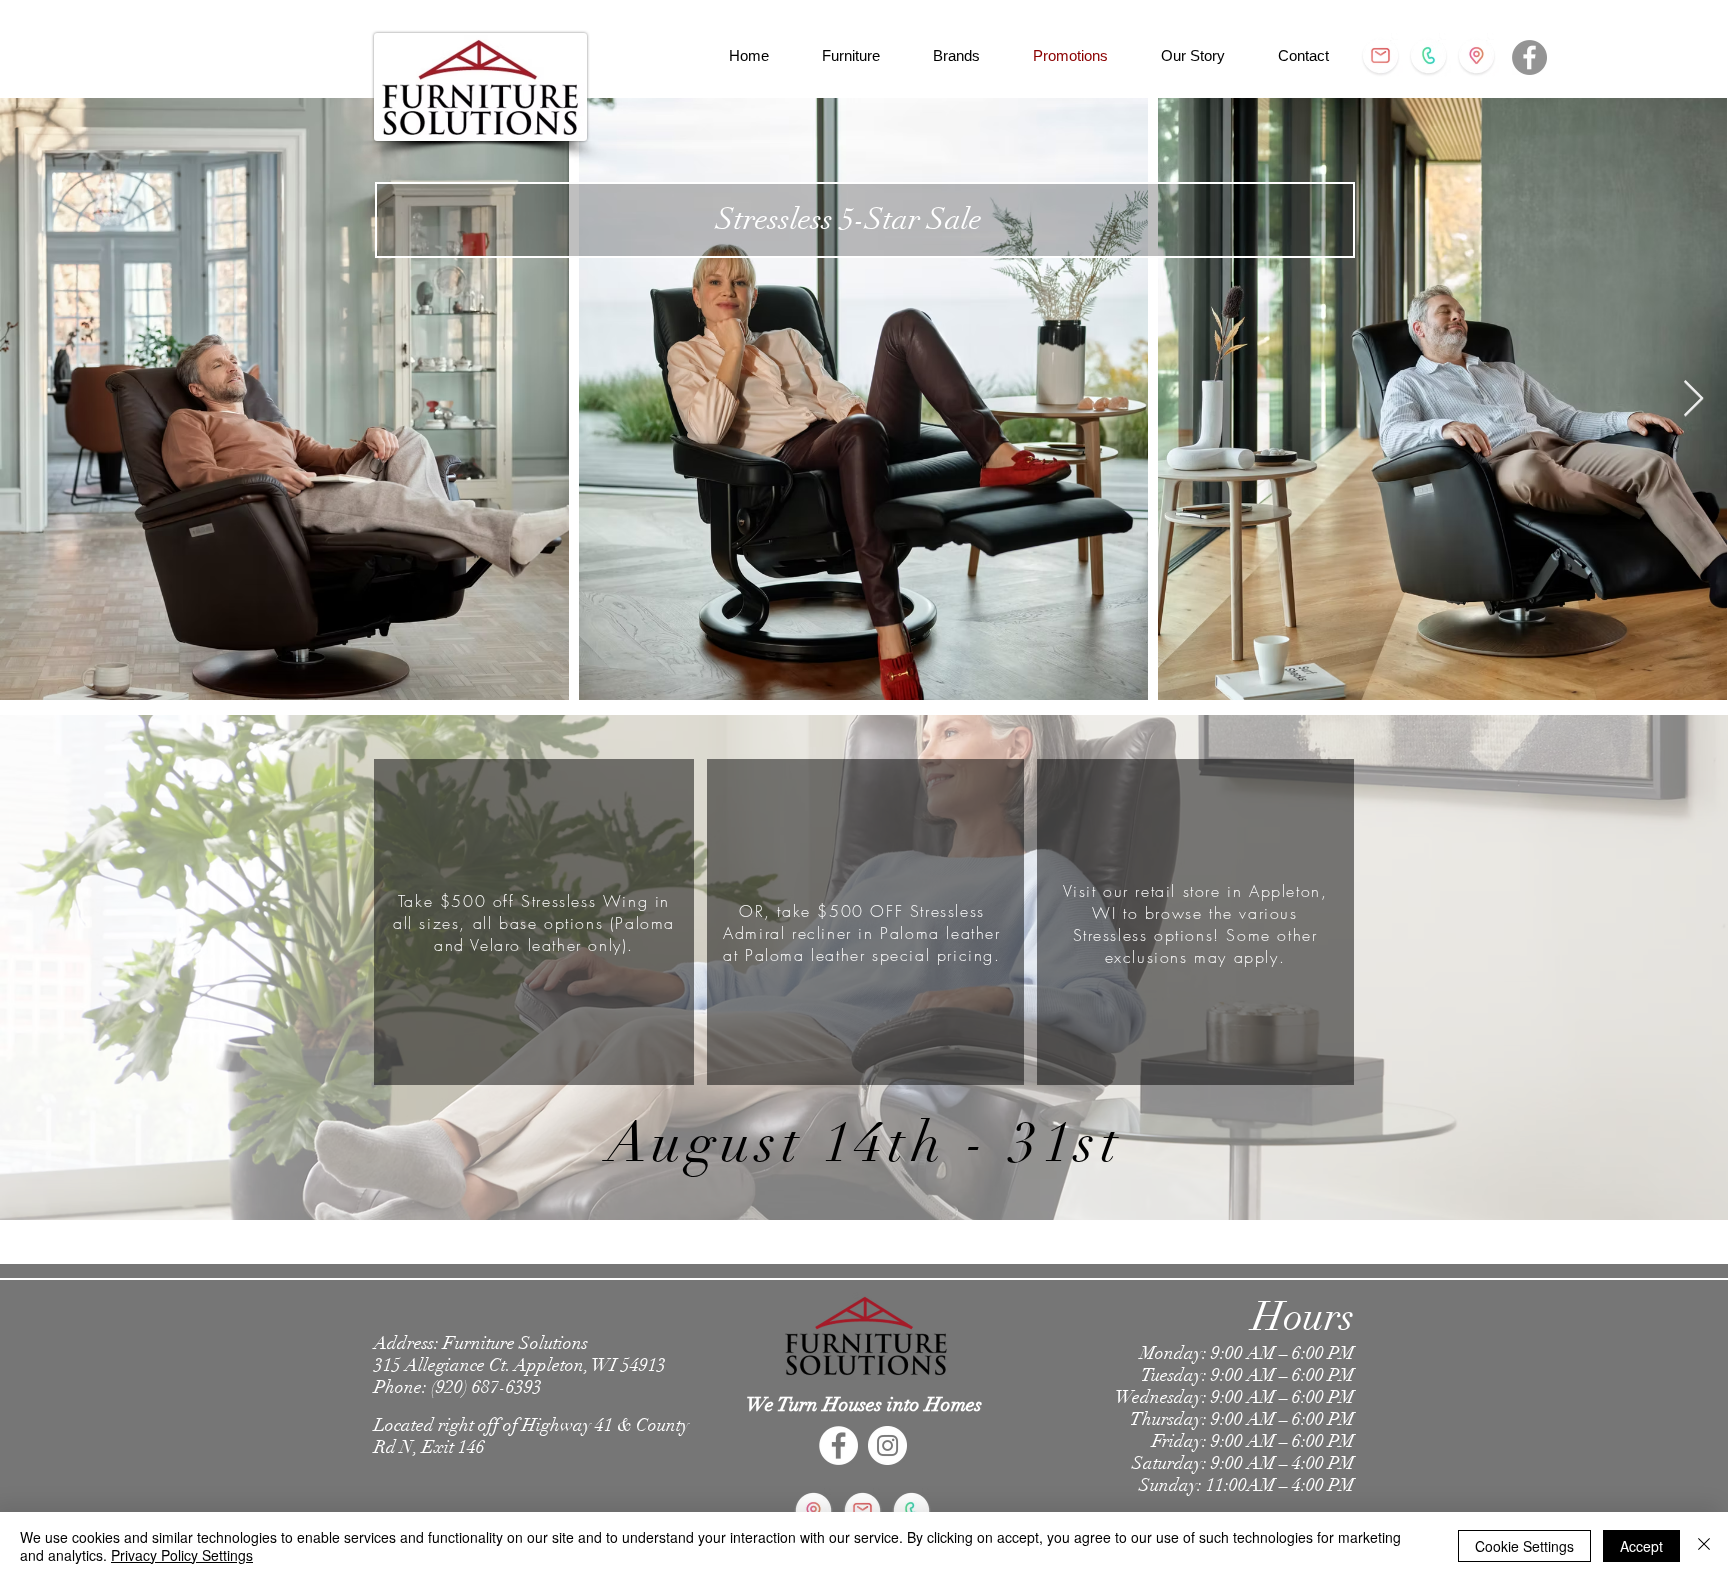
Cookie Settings (1524, 1546)
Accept (1641, 1546)
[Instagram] (887, 1445)
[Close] (1704, 1546)
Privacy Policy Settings (182, 1555)
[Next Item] (1693, 399)
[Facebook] (1529, 57)
